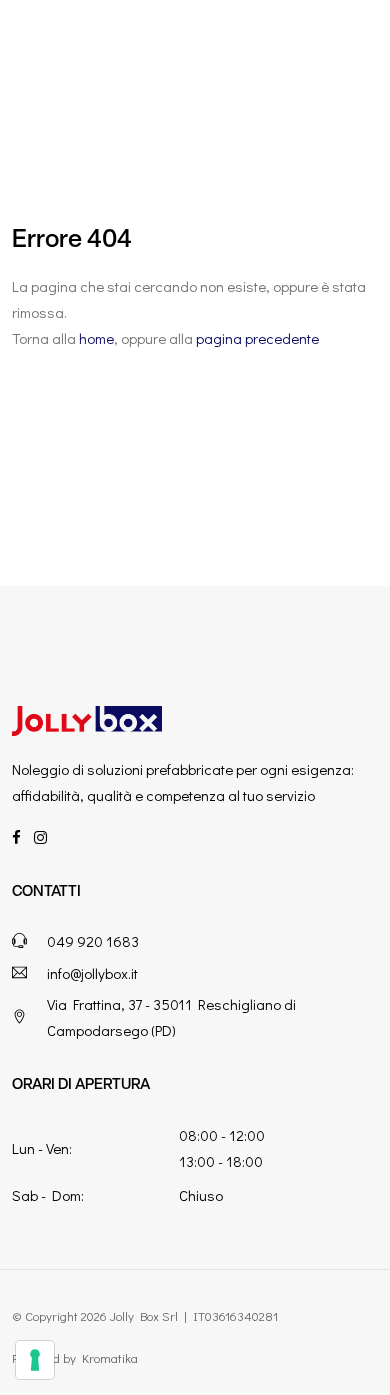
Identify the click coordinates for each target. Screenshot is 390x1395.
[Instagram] (40, 837)
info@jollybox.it (92, 973)
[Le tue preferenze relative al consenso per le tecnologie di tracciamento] (35, 1360)
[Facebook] (16, 837)
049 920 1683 (93, 941)
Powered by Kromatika (75, 1357)
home (96, 338)
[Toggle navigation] (354, 49)
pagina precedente (257, 338)
